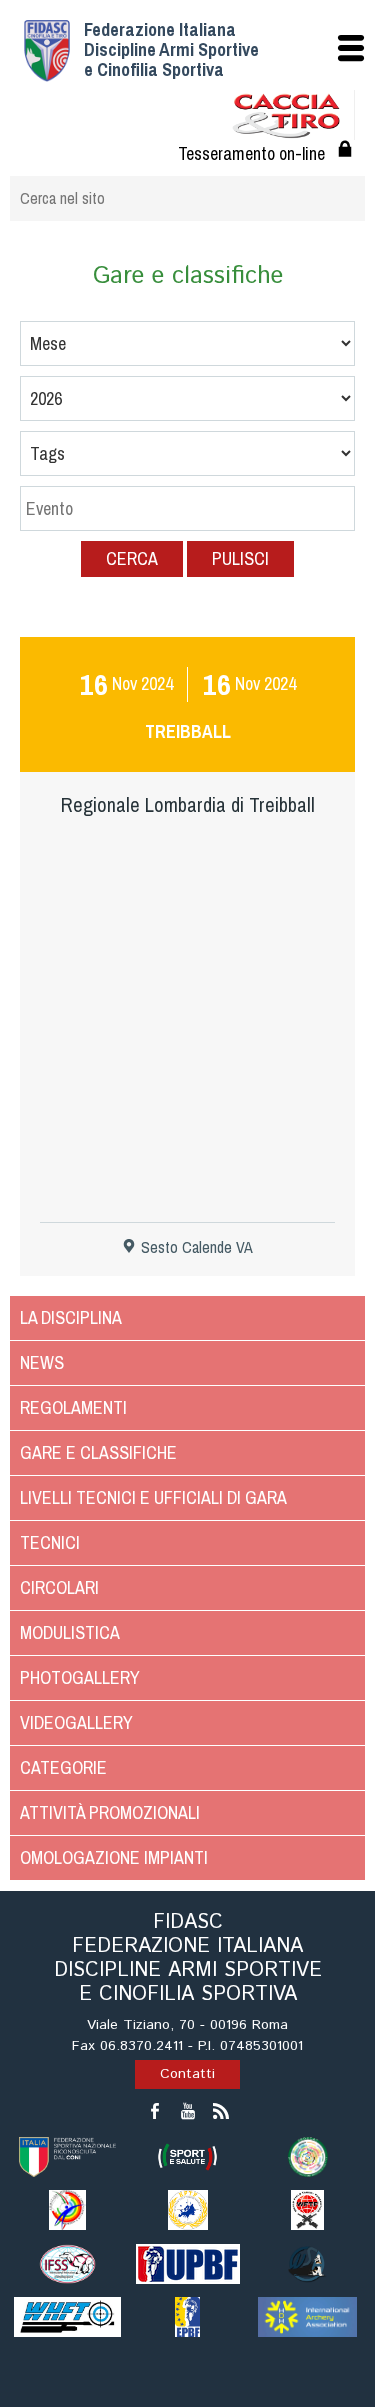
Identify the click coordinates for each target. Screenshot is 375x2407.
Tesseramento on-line (251, 153)
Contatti (187, 2074)
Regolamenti (73, 1407)
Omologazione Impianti (114, 1857)
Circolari (59, 1587)
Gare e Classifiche (98, 1452)
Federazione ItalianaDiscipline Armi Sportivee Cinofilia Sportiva (171, 49)
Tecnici (50, 1542)
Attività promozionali (110, 1812)
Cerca (132, 558)
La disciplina (71, 1317)
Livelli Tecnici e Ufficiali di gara (153, 1497)
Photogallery (80, 1677)
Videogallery (76, 1722)
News (42, 1362)
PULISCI (240, 558)
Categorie (63, 1767)
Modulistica (70, 1632)
